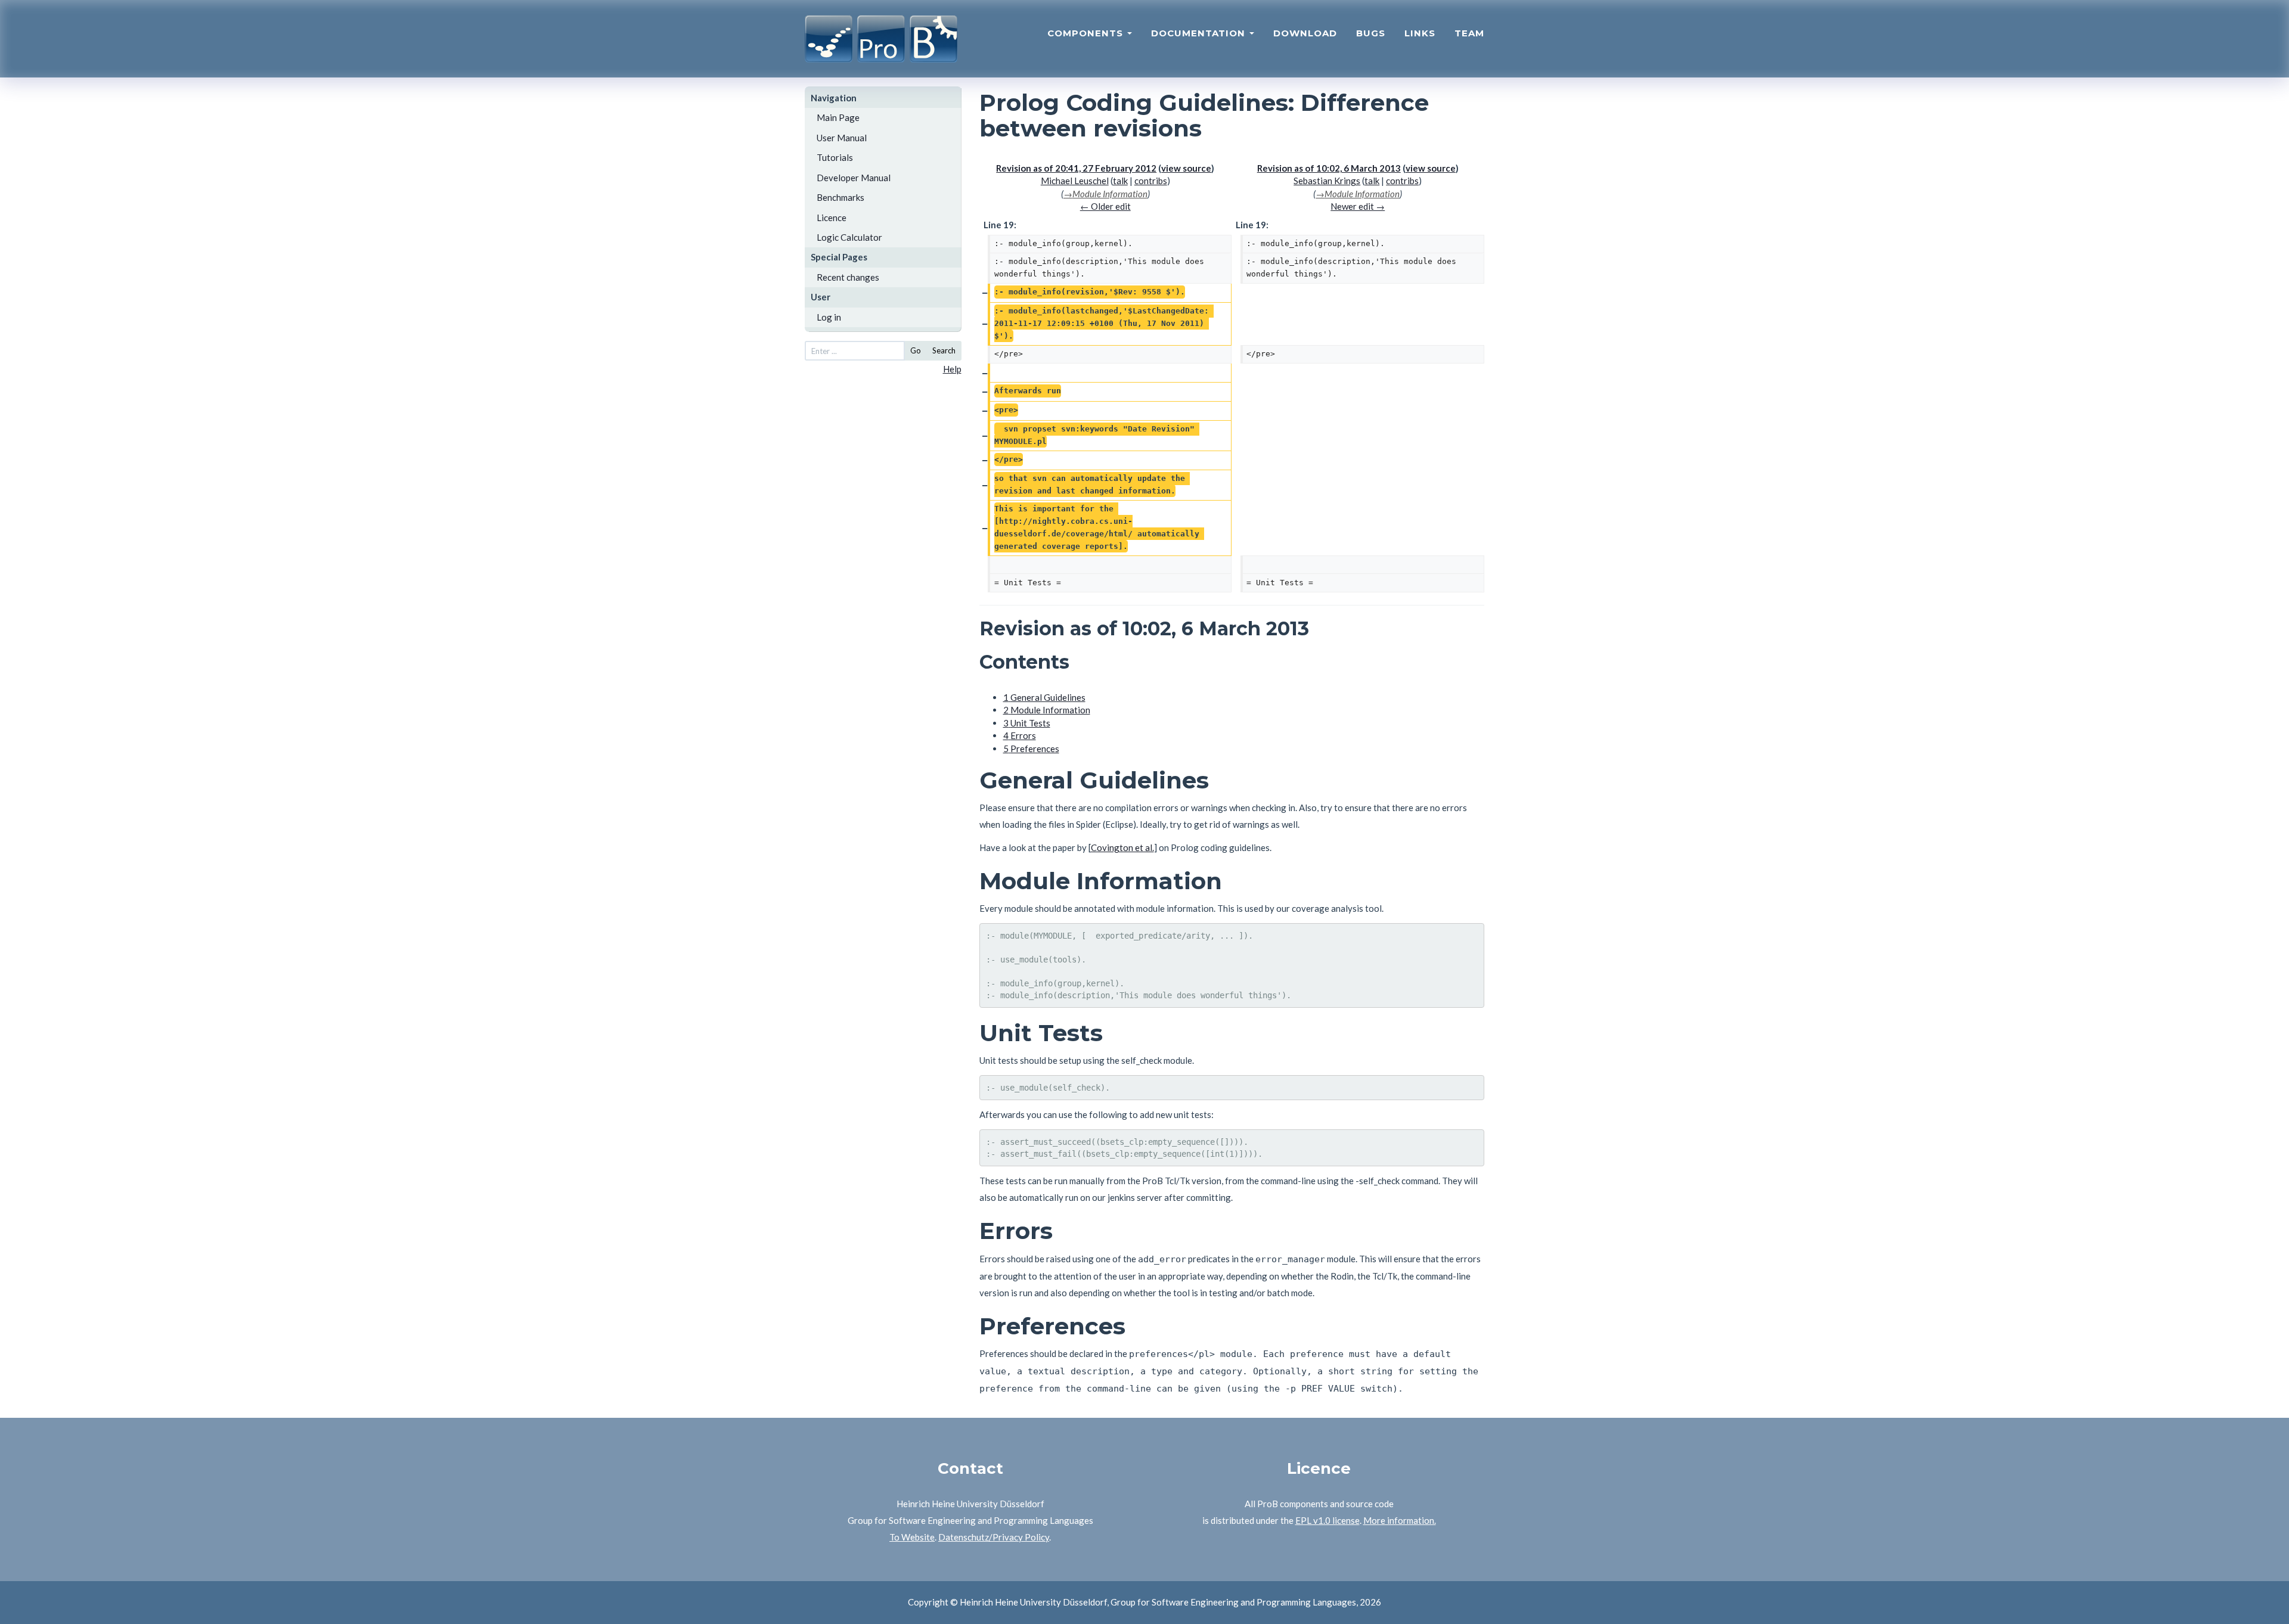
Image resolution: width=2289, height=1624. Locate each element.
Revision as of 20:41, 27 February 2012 (1076, 168)
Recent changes (848, 277)
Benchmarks (840, 197)
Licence (832, 218)
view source (1186, 168)
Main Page (838, 117)
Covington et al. (1122, 847)
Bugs (1371, 33)
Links (1420, 33)
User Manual (842, 138)
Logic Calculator (849, 237)
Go (916, 350)
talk (1120, 181)
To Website (912, 1537)
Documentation (1200, 33)
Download (1305, 33)
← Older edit (1105, 206)
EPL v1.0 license (1328, 1520)
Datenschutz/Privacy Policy (994, 1537)
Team (1469, 33)
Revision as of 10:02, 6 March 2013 (1329, 168)
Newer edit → (1358, 206)
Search (944, 350)
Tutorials (835, 157)
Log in (829, 317)
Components (1087, 33)
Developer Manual (854, 178)
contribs (1151, 181)
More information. (1400, 1520)
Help (952, 369)
